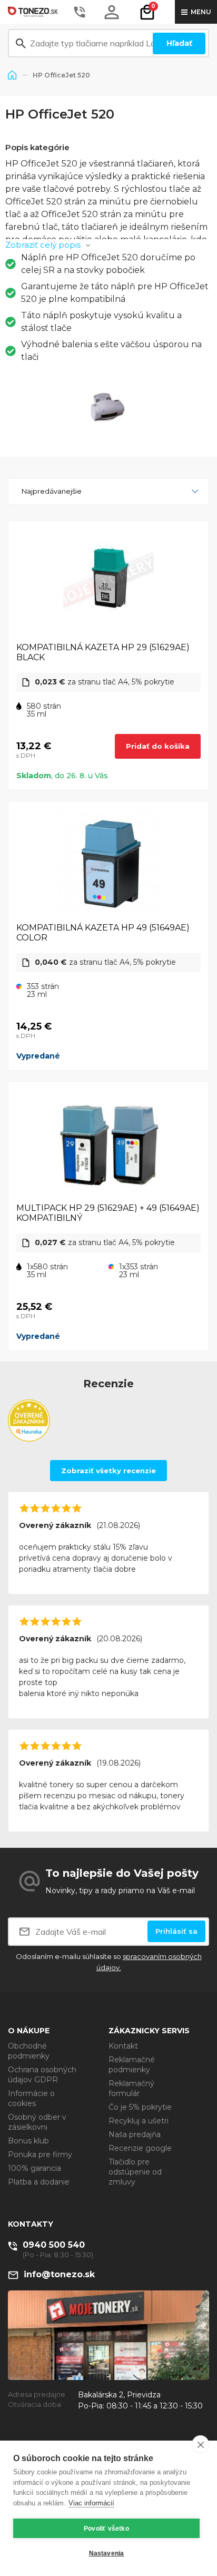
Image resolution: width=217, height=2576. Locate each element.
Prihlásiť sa (176, 1931)
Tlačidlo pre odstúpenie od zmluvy (135, 2172)
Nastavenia (107, 2553)
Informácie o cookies (31, 2098)
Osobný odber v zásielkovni (37, 2122)
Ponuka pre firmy (40, 2154)
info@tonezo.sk (59, 2274)
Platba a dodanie (39, 2182)
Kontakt (123, 2046)
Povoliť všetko (106, 2529)
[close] (200, 2444)
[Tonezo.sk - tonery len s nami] (34, 12)
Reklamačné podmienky (132, 2065)
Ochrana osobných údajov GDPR (42, 2075)
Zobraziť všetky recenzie (108, 1471)
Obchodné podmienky (29, 2051)
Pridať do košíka (158, 746)
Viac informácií (91, 2503)
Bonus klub (28, 2141)
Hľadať (179, 43)
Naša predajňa (135, 2134)
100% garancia (34, 2168)
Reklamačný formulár (131, 2088)
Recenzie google (140, 2148)
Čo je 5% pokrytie (140, 2107)
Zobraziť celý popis (43, 245)
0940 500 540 (54, 2245)
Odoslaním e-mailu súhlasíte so (109, 1962)
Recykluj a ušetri (139, 2121)
